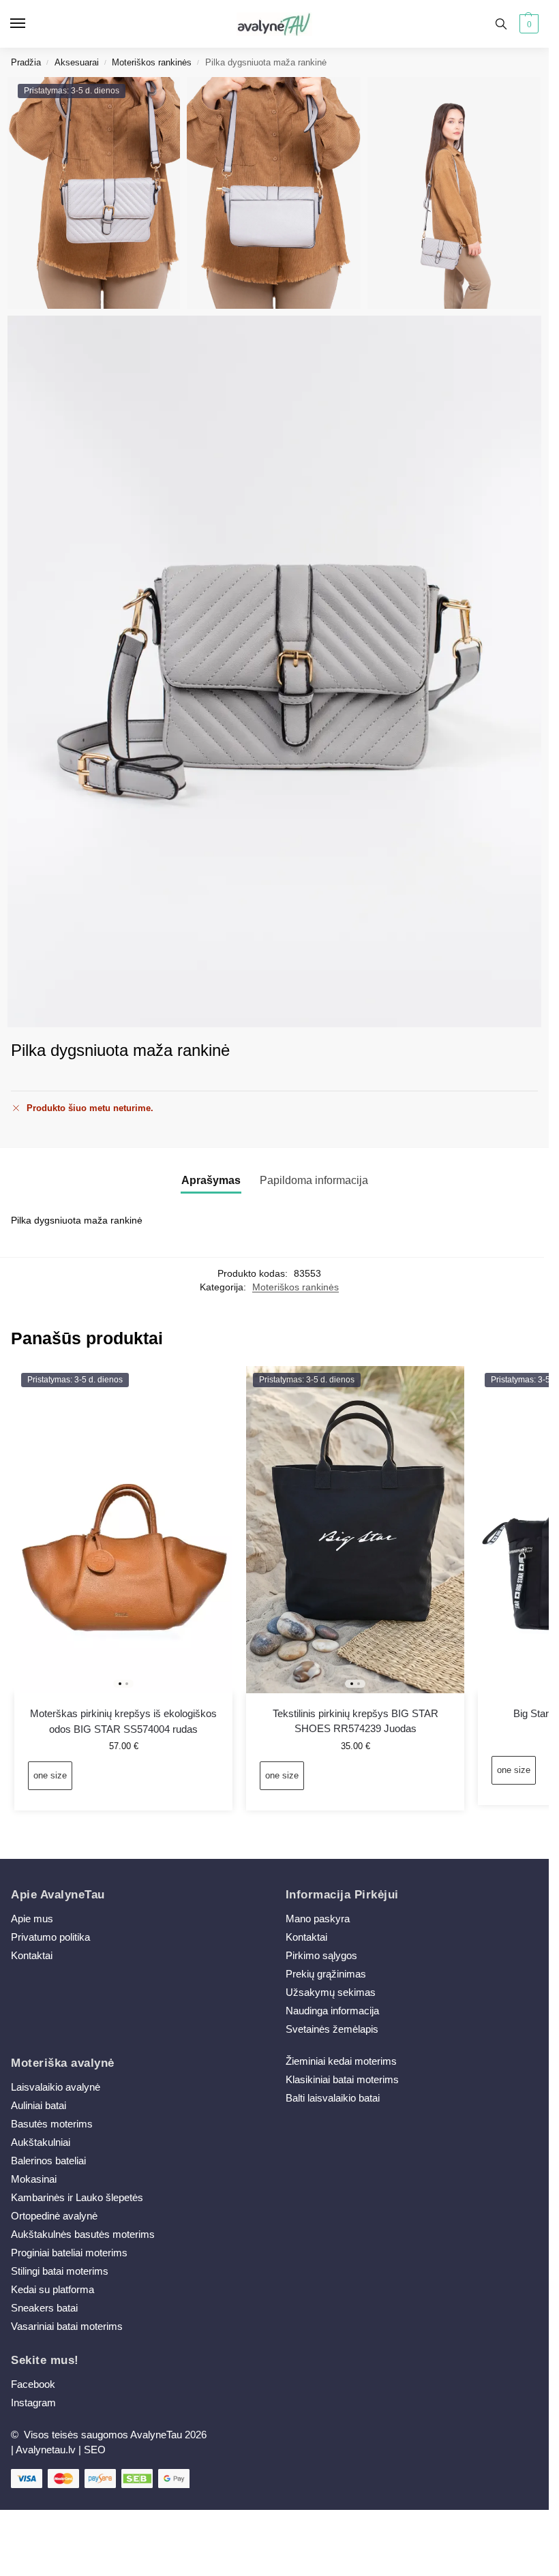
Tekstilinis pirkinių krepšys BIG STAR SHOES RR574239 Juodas (356, 1721)
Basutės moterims (52, 2124)
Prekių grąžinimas (326, 1974)
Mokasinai (34, 2179)
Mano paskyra (319, 1919)
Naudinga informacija (332, 2011)
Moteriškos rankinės (152, 62)
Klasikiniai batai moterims (342, 2080)
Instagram (33, 2403)
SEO (95, 2450)
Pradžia (26, 62)
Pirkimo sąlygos (321, 1956)
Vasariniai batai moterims (67, 2327)
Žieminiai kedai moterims (341, 2061)
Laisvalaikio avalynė (56, 2087)
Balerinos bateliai (48, 2161)
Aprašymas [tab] (211, 1180)
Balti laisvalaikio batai (333, 2098)
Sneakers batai (44, 2308)
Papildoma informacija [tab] (314, 1180)
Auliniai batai (39, 2106)
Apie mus (32, 1919)
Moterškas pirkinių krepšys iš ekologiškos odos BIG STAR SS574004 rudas (123, 1721)
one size (50, 1775)
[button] (527, 24)
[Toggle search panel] (501, 24)
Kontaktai (32, 1956)
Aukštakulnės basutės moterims (83, 2234)
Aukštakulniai (41, 2142)
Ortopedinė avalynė (54, 2216)
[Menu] (31, 24)
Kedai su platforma (52, 2290)
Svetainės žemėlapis (332, 2029)
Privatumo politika (50, 1937)
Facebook (33, 2384)
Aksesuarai (77, 62)
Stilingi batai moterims (60, 2271)
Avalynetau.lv (46, 2450)
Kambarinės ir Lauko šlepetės (77, 2198)
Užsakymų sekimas (331, 1992)
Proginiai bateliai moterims (69, 2253)
